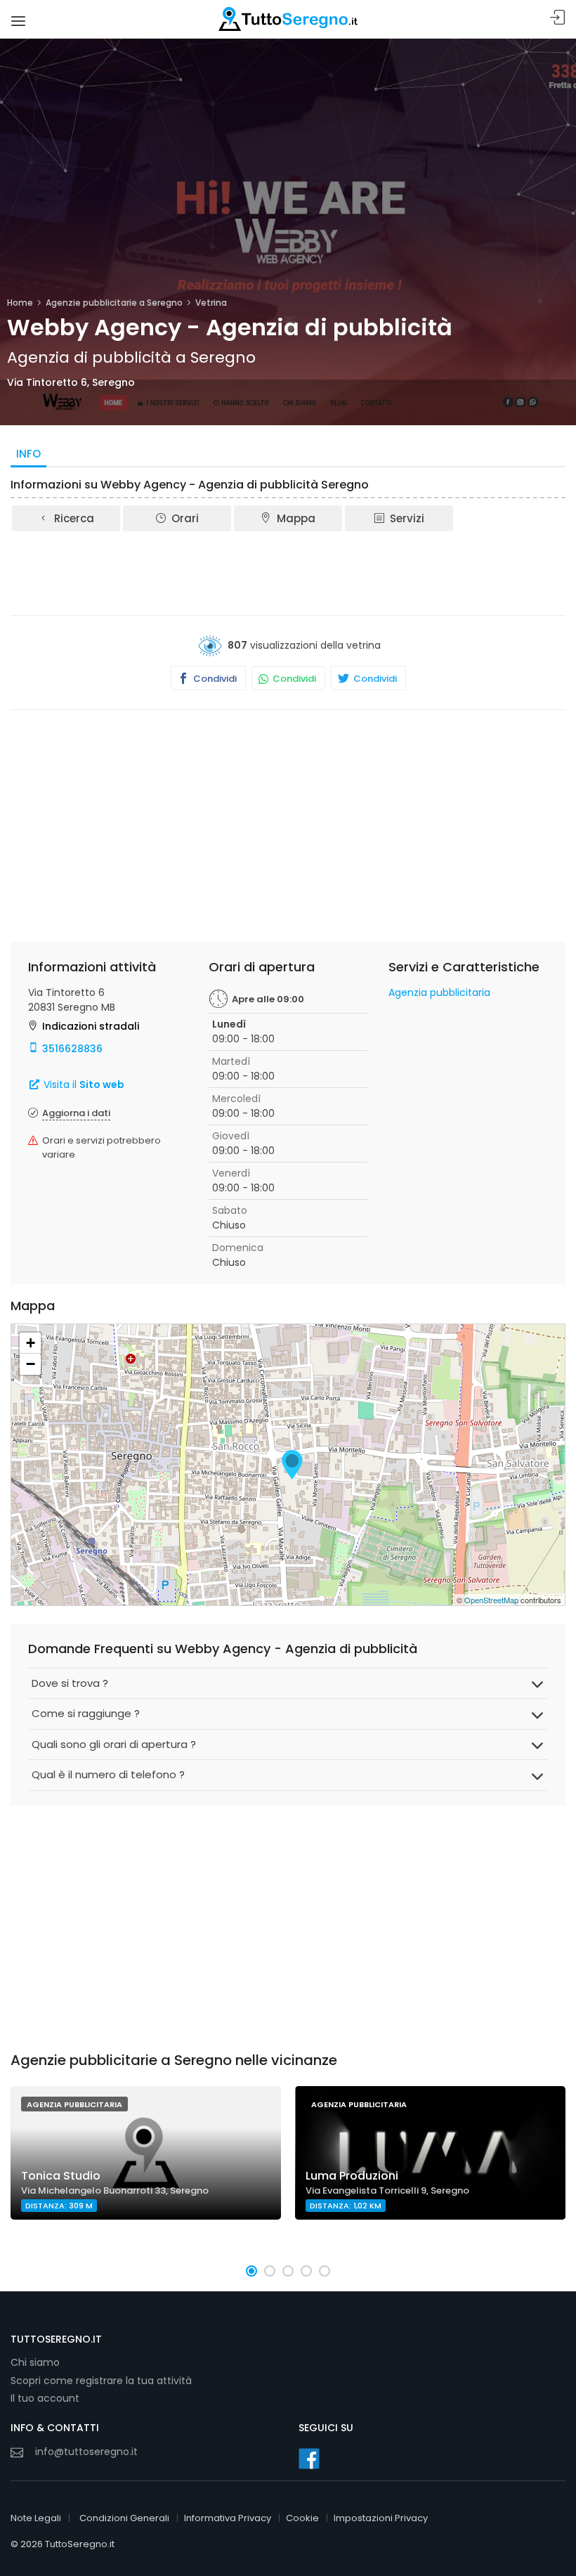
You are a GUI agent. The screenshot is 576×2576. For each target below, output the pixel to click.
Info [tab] (28, 454)
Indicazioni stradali (91, 1026)
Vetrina (211, 303)
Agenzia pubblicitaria (439, 992)
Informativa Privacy (228, 2518)
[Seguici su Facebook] (309, 2459)
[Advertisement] (288, 572)
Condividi (214, 679)
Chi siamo (35, 2362)
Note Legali (36, 2518)
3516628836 (72, 1049)
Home (20, 303)
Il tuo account (45, 2398)
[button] (251, 2271)
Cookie (302, 2518)
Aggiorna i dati (76, 1113)
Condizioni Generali (124, 2518)
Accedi (558, 18)
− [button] (31, 1364)
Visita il (83, 1085)
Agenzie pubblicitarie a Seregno (114, 303)
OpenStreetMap (491, 1600)
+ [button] (31, 1343)
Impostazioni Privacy (381, 2518)
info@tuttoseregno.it (86, 2452)
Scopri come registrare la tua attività (101, 2381)
